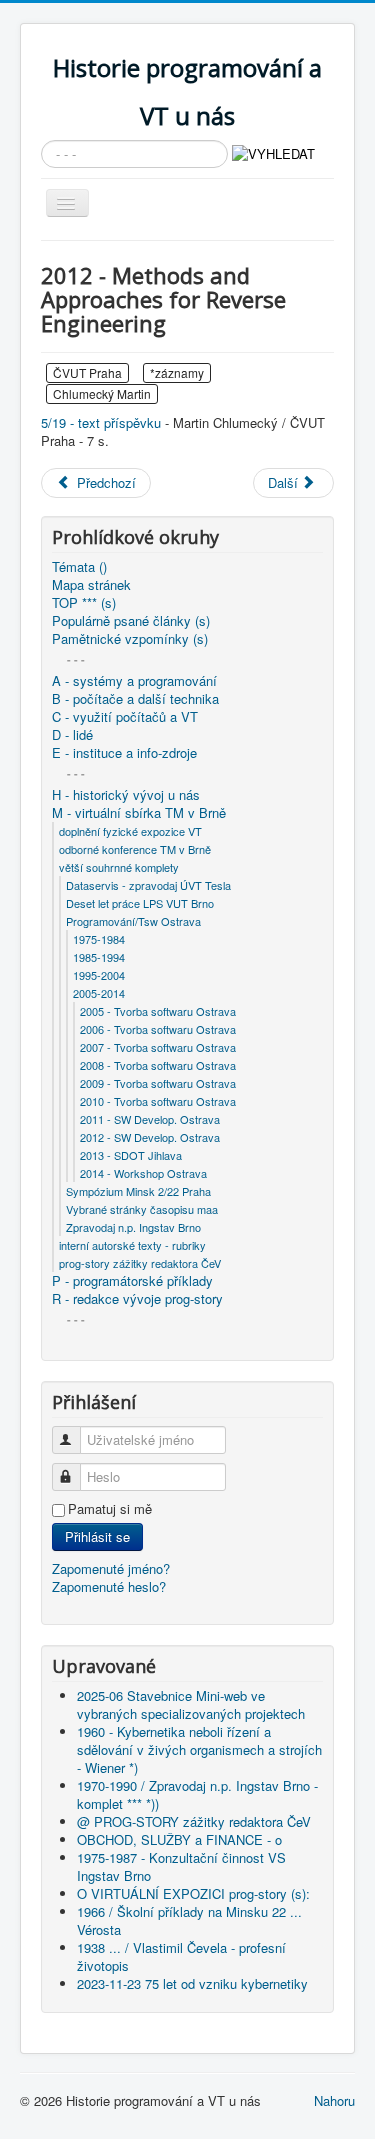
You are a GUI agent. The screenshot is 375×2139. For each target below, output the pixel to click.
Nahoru (334, 2100)
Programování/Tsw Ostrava (133, 921)
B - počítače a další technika (135, 699)
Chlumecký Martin (102, 393)
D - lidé (72, 735)
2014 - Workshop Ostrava (143, 1173)
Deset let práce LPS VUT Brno (140, 903)
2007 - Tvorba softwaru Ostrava (158, 1047)
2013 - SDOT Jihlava (131, 1155)
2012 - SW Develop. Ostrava (150, 1137)
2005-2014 (99, 993)
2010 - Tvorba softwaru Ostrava (158, 1101)
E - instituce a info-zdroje (124, 753)
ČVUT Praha (87, 372)
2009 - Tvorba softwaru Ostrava (158, 1083)
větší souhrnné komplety (119, 867)
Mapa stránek (91, 585)
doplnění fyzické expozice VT (130, 831)
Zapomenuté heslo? (109, 1586)
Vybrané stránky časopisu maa (142, 1209)
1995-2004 (99, 975)
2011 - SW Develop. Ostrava (150, 1119)
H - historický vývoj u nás (126, 795)
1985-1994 (99, 957)
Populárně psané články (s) (131, 621)
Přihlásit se (97, 1536)
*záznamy (177, 372)
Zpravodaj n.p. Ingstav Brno (133, 1227)
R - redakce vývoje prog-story (137, 1299)
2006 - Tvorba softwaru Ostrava (158, 1029)
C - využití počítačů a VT (125, 717)
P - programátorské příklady (132, 1281)
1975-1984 (99, 939)
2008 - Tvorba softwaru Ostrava (158, 1065)
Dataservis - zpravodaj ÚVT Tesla (148, 885)
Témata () (79, 567)
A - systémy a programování (134, 681)
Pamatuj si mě (110, 1509)
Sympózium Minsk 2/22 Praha (138, 1191)
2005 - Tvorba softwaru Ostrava (158, 1011)
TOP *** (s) (84, 603)
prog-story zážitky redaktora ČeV (140, 1263)
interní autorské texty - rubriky (132, 1245)
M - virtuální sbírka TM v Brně (139, 813)
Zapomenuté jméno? (111, 1568)
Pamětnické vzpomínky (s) (130, 639)
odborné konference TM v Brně (135, 849)
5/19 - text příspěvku (101, 422)
